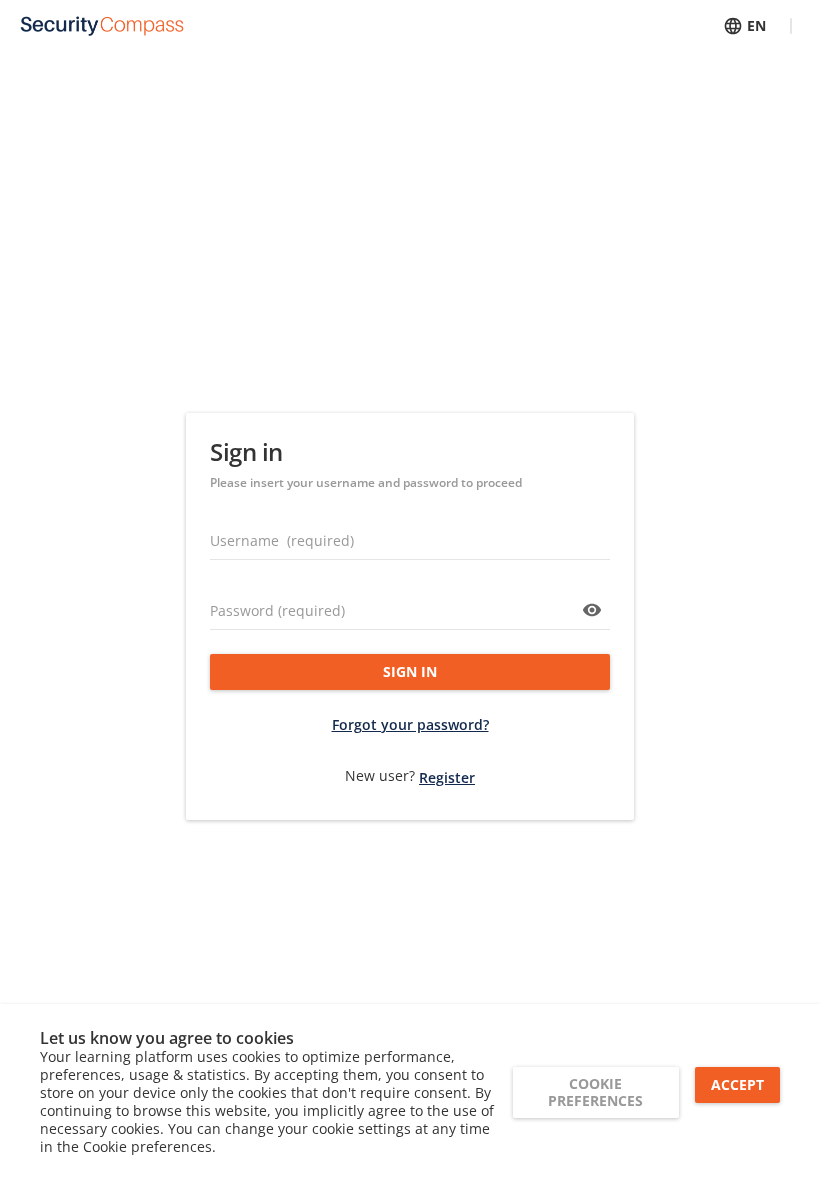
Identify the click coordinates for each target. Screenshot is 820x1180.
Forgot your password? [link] (410, 724)
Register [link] (447, 777)
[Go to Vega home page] (102, 26)
